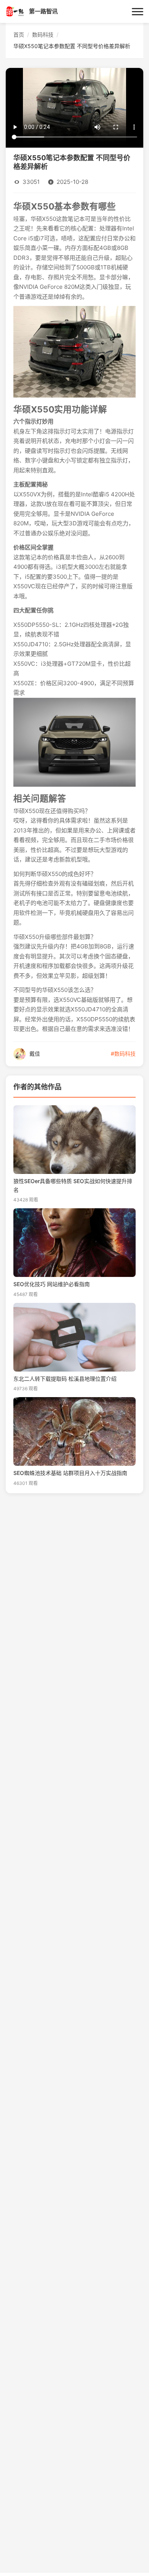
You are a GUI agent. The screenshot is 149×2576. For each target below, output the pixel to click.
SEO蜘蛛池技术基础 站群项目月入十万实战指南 (70, 1473)
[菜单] (138, 11)
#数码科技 (123, 1054)
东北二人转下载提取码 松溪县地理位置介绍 (65, 1379)
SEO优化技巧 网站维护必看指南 (52, 1284)
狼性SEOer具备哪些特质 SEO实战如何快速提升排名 (73, 1185)
